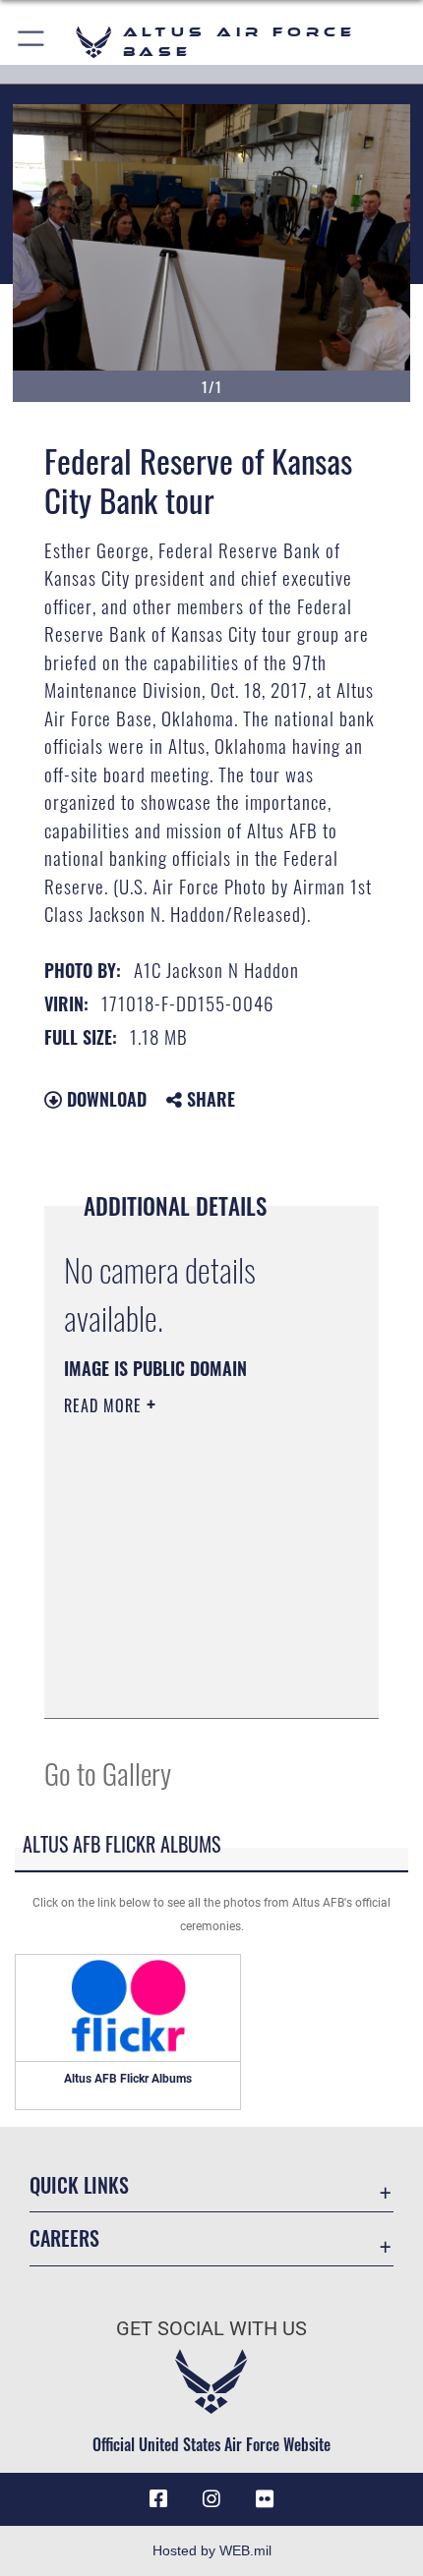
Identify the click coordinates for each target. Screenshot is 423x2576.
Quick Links (79, 2185)
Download (104, 1099)
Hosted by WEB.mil (212, 2550)
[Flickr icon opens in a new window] (265, 2499)
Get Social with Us (211, 2329)
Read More (105, 1405)
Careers (64, 2238)
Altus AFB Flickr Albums (128, 2079)
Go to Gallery (108, 1773)
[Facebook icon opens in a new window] (158, 2499)
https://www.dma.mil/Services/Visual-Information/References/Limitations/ (183, 1654)
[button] (32, 42)
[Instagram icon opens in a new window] (211, 2499)
